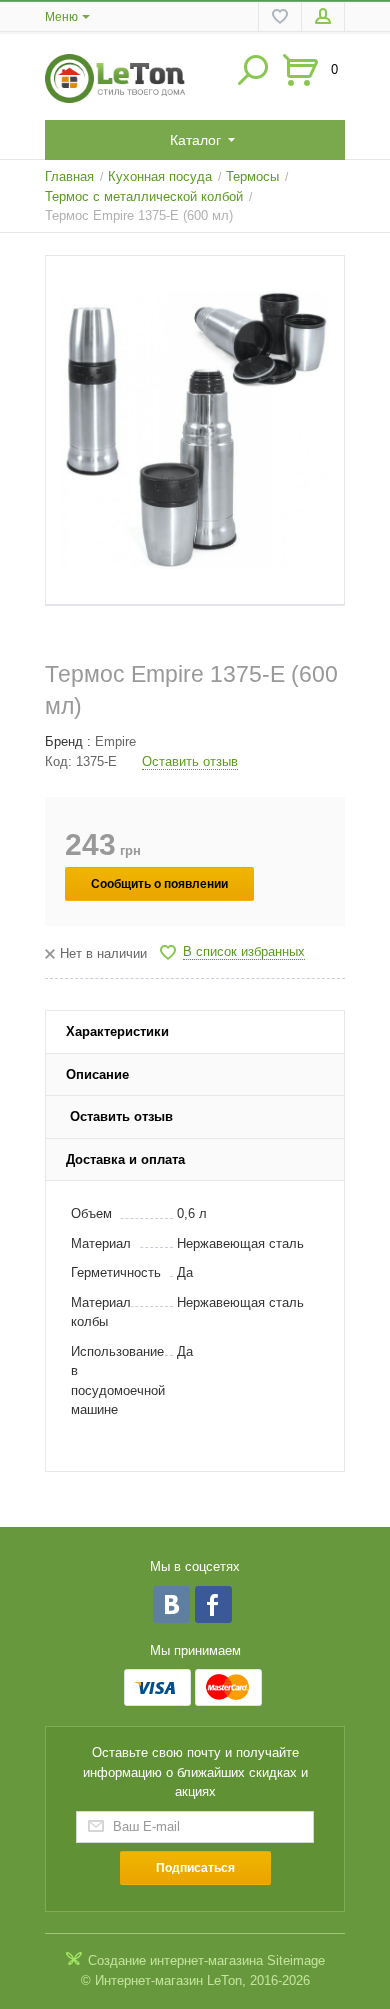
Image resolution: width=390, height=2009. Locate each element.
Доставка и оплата (125, 1159)
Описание (97, 1074)
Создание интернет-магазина (175, 1960)
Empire (115, 741)
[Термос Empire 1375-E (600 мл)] (195, 430)
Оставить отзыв (190, 761)
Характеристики (117, 1031)
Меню (61, 17)
